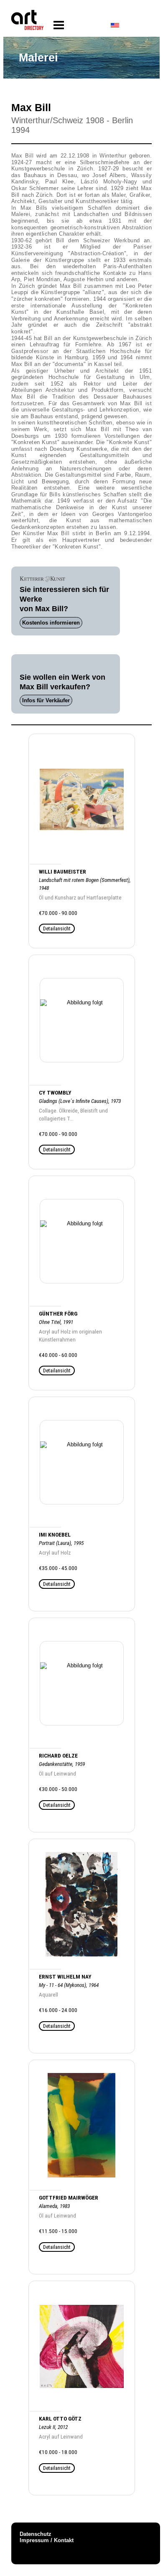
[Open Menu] (59, 25)
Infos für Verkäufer (46, 700)
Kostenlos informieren (51, 623)
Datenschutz (36, 2534)
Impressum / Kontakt (47, 2540)
